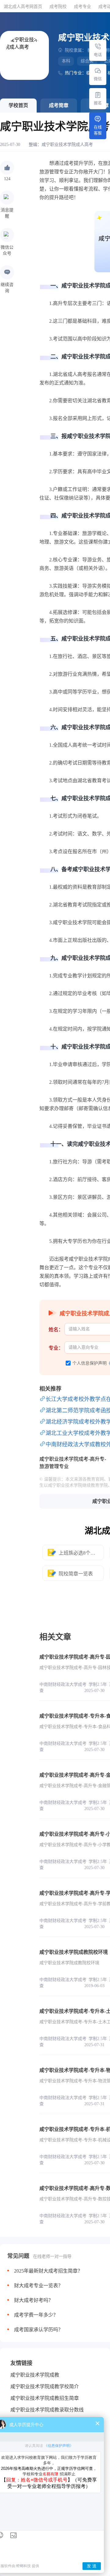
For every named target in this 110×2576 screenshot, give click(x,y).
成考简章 (59, 105)
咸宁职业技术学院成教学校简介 (45, 2386)
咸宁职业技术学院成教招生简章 (45, 2398)
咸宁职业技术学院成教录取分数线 (47, 2410)
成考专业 (82, 7)
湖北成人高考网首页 (23, 7)
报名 (98, 103)
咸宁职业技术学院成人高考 (67, 145)
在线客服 (98, 130)
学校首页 (18, 105)
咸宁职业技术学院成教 (35, 2375)
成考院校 (58, 7)
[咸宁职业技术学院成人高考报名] (98, 95)
